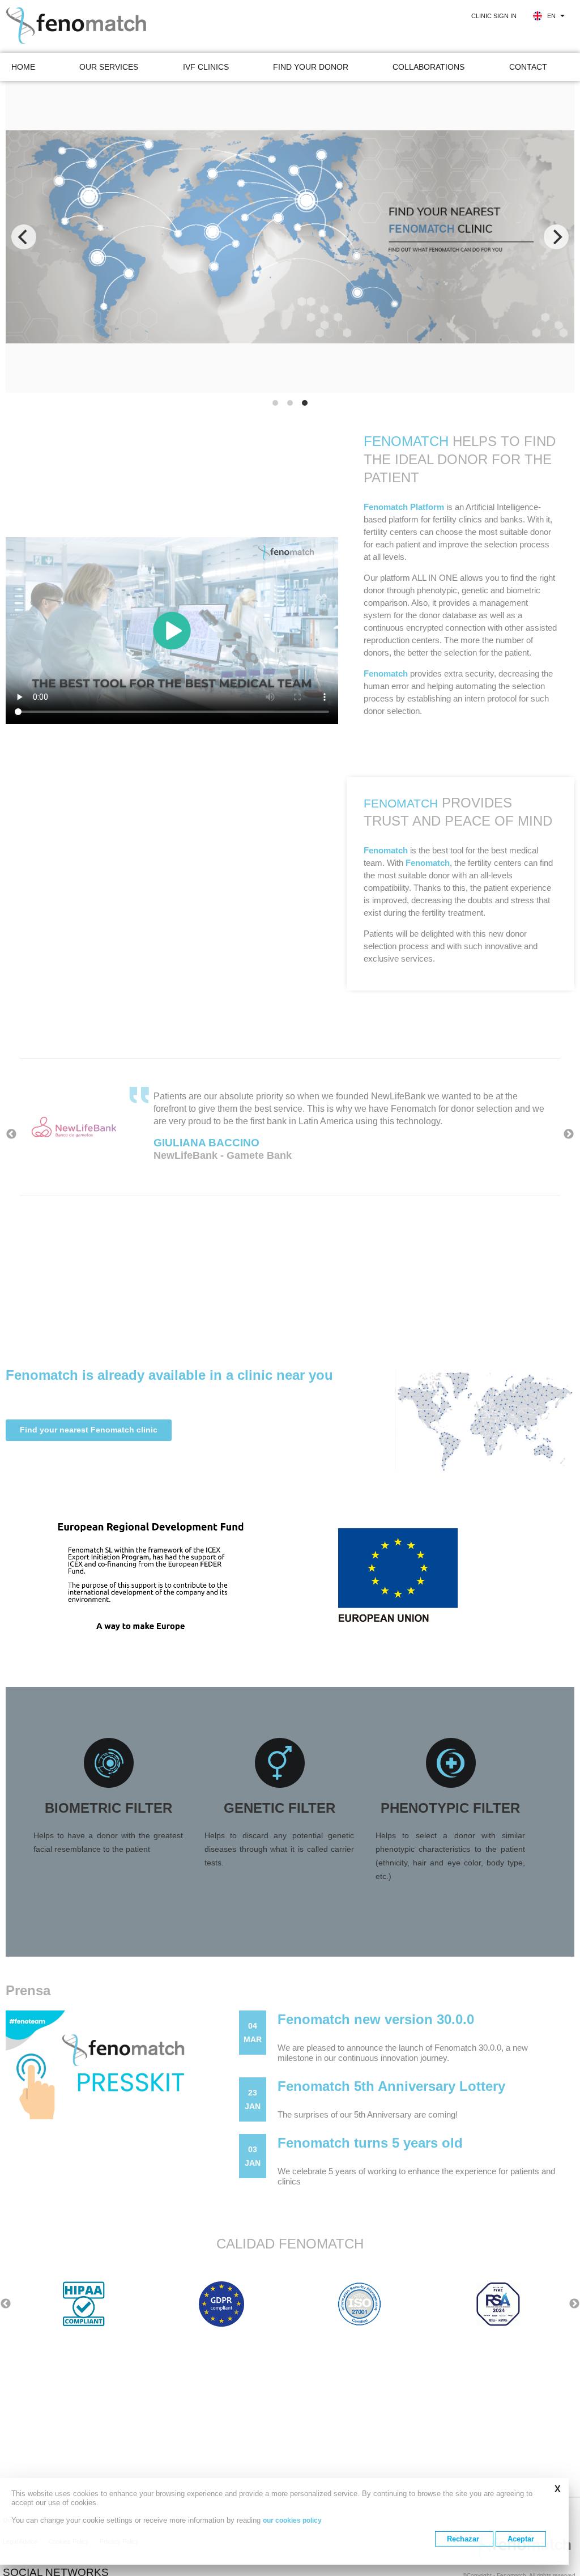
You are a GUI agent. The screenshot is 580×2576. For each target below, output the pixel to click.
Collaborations (428, 67)
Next (569, 1134)
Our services (109, 67)
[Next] (556, 237)
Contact (528, 67)
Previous (11, 1134)
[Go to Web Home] (93, 26)
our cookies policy (292, 2520)
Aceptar (521, 2539)
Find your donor (311, 67)
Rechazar (464, 2539)
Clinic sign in (494, 16)
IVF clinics (206, 67)
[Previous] (24, 237)
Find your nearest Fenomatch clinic (89, 1430)
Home (23, 67)
